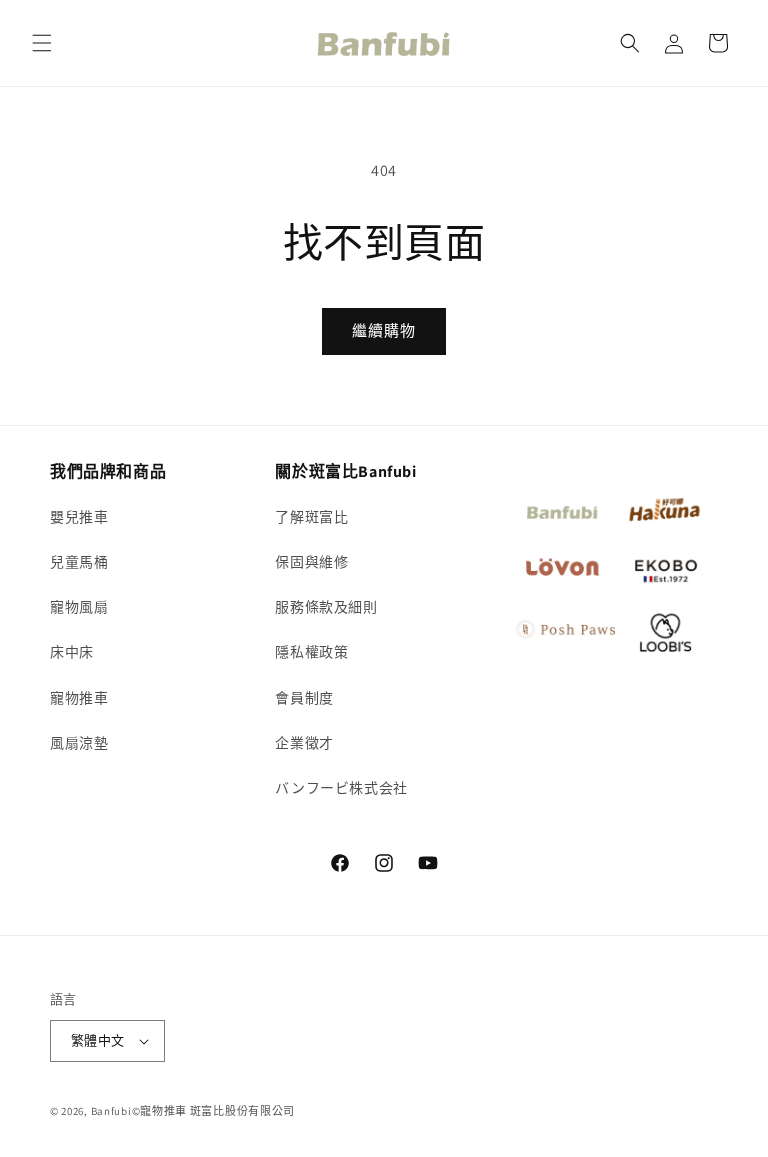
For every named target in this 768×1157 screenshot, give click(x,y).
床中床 (72, 652)
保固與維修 (311, 562)
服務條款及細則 (326, 607)
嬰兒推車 (79, 517)
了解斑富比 (311, 517)
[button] (42, 43)
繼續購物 (384, 330)
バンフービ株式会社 (341, 788)
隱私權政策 (311, 652)
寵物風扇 (79, 607)
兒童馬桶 (79, 562)
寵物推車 (79, 698)
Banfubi (111, 1111)
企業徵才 (304, 743)
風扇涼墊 (79, 743)
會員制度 (304, 698)
